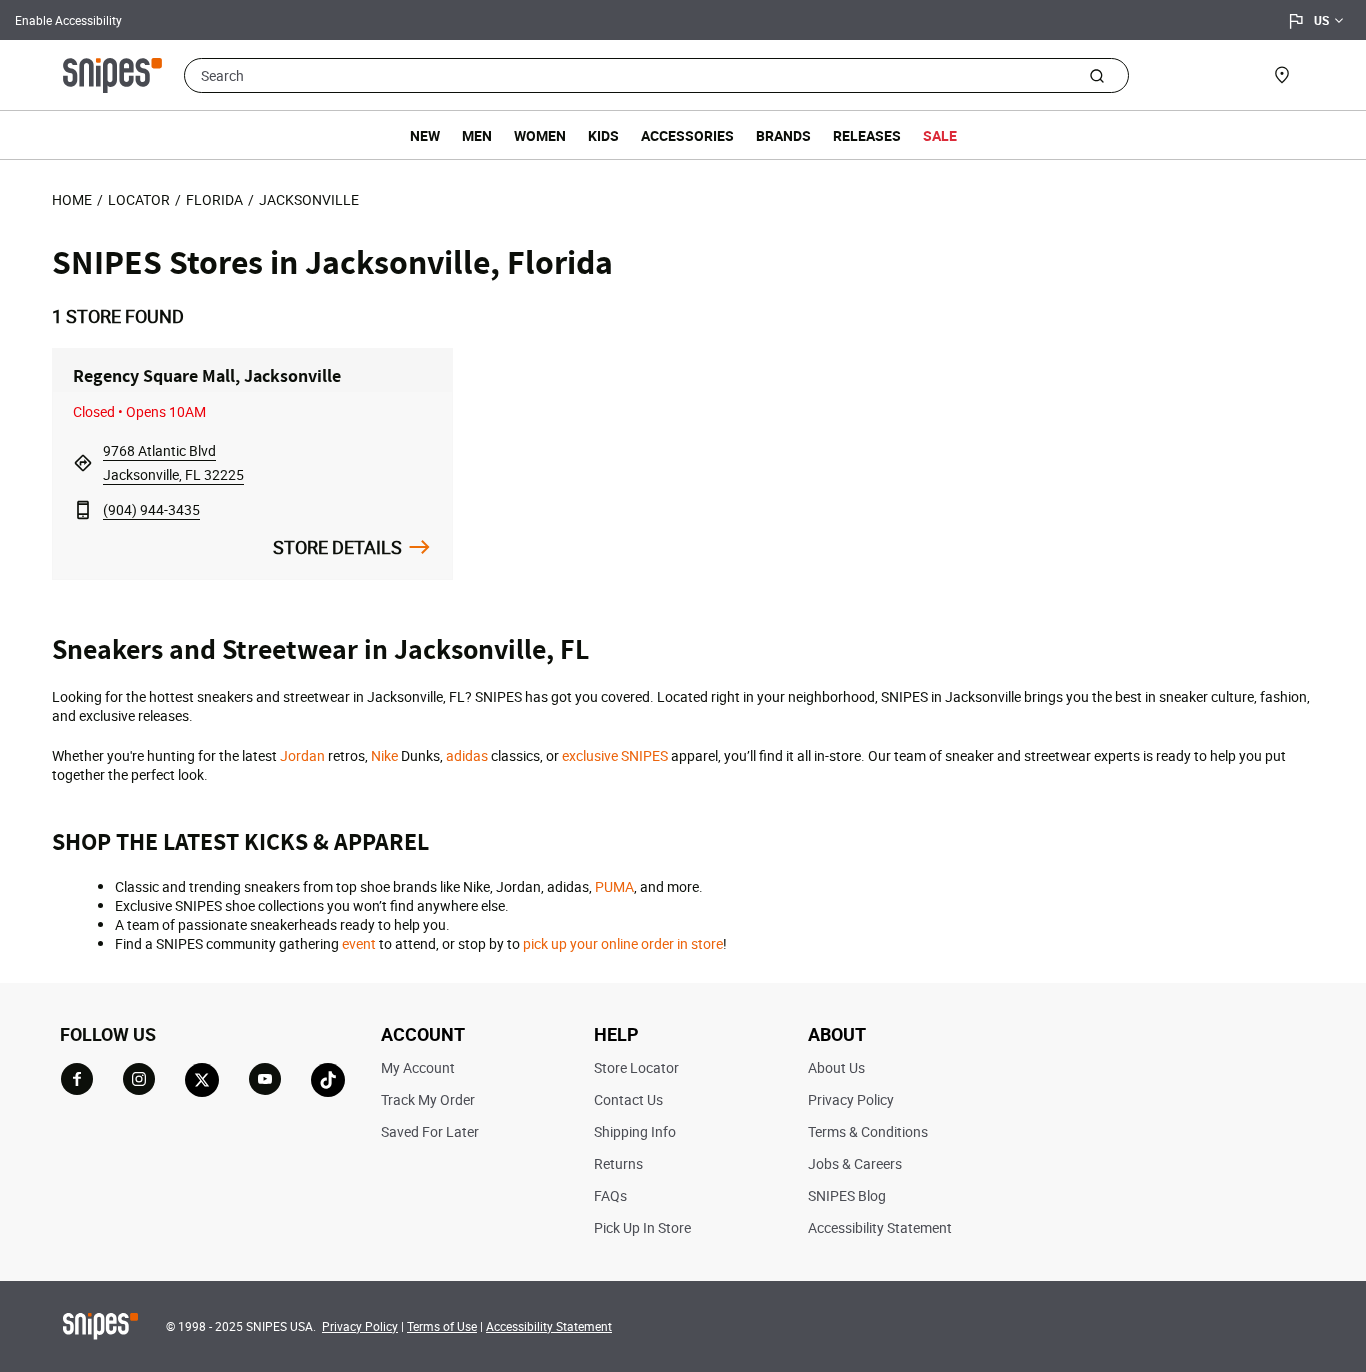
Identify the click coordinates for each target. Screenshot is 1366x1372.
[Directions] (83, 462)
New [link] (425, 135)
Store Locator (636, 1067)
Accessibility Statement (880, 1227)
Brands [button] (783, 135)
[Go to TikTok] (328, 1080)
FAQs (610, 1195)
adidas (467, 755)
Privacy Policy (851, 1099)
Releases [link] (867, 135)
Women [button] (540, 135)
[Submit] (1096, 75)
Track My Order (428, 1099)
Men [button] (477, 135)
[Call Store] (83, 509)
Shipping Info (635, 1131)
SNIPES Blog (847, 1195)
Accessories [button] (687, 135)
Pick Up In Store (642, 1227)
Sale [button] (940, 135)
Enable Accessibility (68, 20)
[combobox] (656, 75)
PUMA (614, 886)
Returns (618, 1163)
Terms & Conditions (868, 1131)
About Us (836, 1067)
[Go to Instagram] (139, 1079)
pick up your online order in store (623, 943)
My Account (418, 1067)
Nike (384, 755)
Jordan (302, 755)
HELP (616, 1034)
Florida (214, 199)
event (359, 943)
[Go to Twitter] (202, 1080)
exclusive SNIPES (615, 755)
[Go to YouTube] (265, 1079)
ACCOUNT (423, 1034)
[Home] (112, 73)
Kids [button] (603, 135)
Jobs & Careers (855, 1163)
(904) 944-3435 (151, 509)
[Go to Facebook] (77, 1079)
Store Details (337, 547)
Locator (139, 199)
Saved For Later (430, 1131)
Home (72, 199)
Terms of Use (442, 1326)
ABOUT (837, 1034)
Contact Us (628, 1099)
